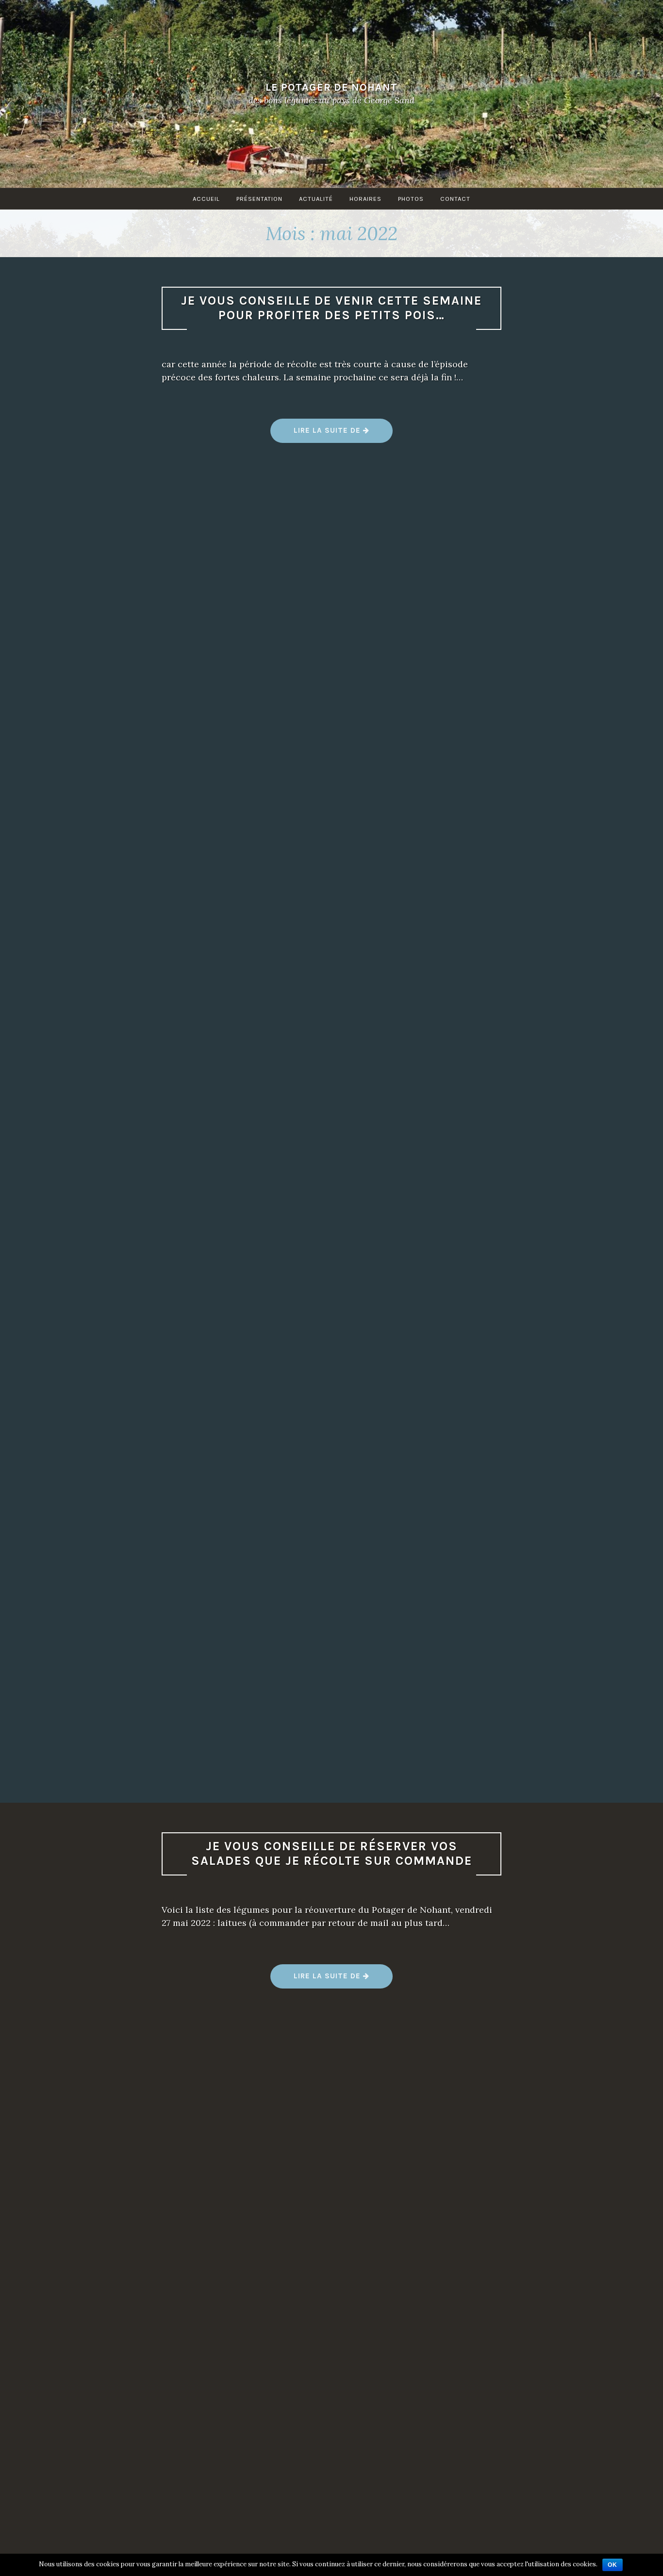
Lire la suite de (332, 434)
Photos (411, 199)
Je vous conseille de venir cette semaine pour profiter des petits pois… (331, 308)
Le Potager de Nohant (331, 87)
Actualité (316, 199)
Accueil (206, 199)
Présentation (259, 199)
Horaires (365, 199)
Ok (613, 2565)
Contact (455, 199)
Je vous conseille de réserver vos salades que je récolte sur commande (332, 1854)
